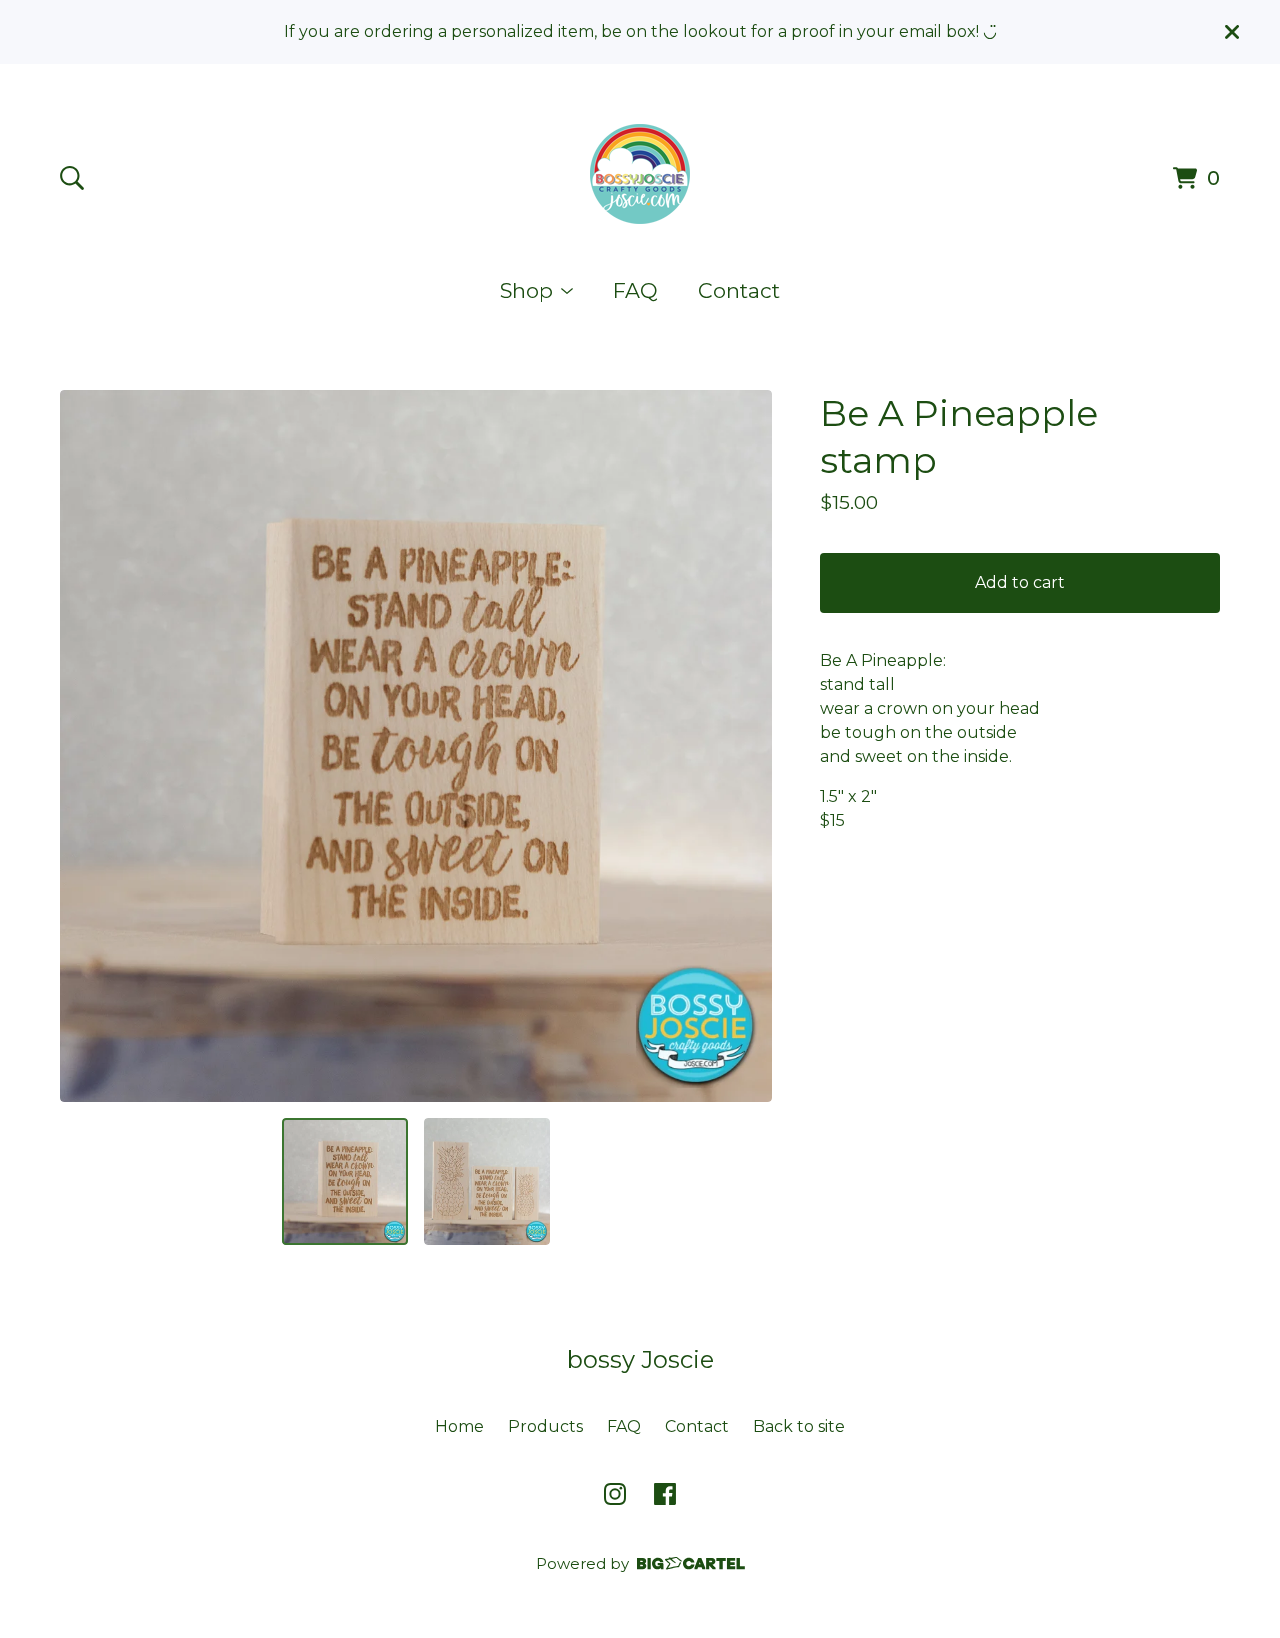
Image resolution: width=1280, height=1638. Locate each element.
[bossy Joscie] (640, 174)
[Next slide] (744, 746)
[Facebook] (665, 1494)
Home (459, 1426)
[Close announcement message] (1232, 32)
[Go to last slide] (88, 746)
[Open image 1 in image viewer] (416, 746)
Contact (739, 290)
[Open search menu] (72, 178)
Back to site (799, 1426)
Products (545, 1426)
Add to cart (1020, 582)
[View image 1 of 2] (345, 1181)
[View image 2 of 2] (487, 1181)
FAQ (635, 290)
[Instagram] (615, 1494)
